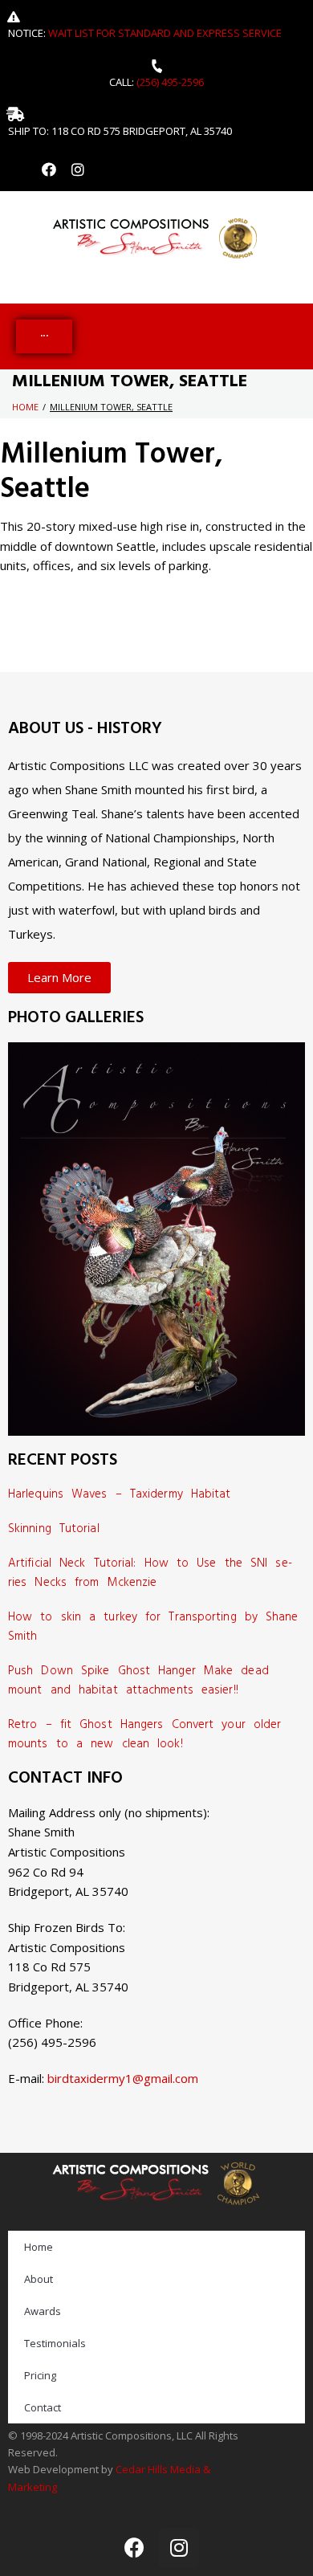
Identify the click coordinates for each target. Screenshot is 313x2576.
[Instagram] (78, 169)
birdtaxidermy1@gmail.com (123, 2078)
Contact (43, 2407)
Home (25, 407)
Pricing (40, 2375)
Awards (43, 2311)
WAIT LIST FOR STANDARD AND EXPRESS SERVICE (165, 33)
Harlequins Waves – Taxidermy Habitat (120, 1494)
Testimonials (55, 2343)
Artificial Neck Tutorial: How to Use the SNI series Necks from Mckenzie (150, 1573)
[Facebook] (49, 169)
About (39, 2279)
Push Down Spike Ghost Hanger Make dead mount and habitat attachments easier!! (138, 1681)
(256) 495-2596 (170, 82)
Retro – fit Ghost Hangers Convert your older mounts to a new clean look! (144, 1734)
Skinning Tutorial (54, 1529)
